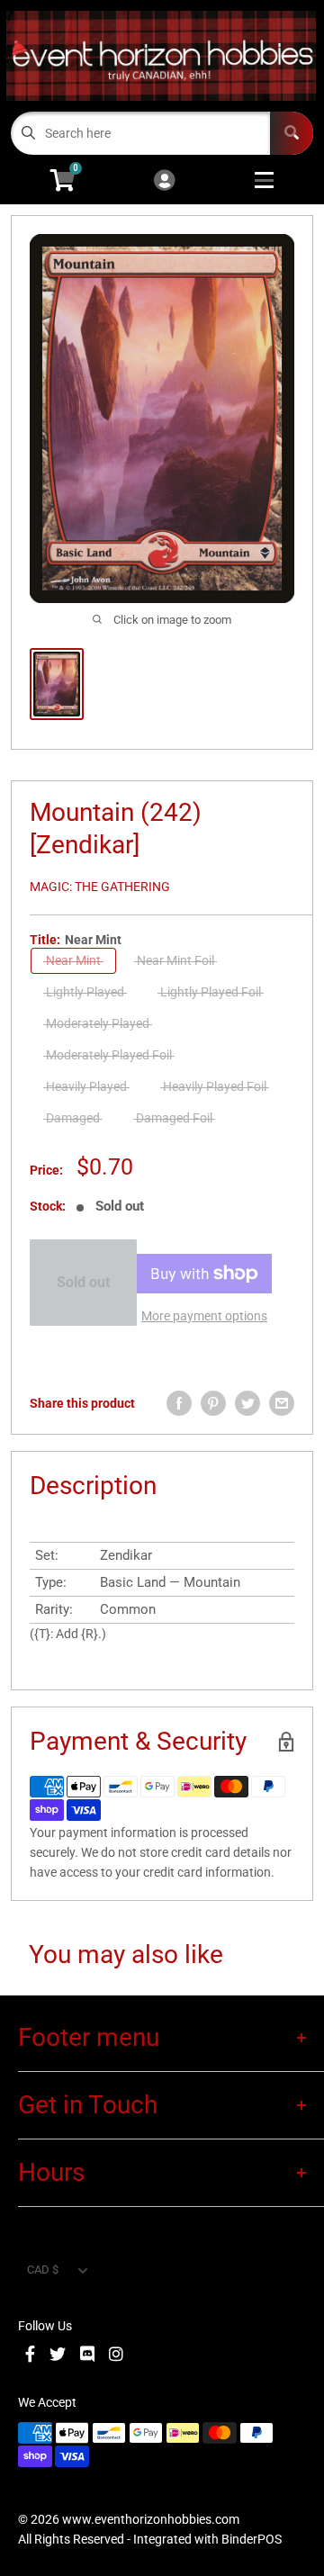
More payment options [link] (204, 1316)
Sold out (83, 1282)
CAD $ (43, 2270)
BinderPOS (252, 2539)
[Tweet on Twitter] (247, 1403)
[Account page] (164, 181)
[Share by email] (282, 1403)
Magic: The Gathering (100, 887)
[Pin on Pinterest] (213, 1403)
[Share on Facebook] (179, 1403)
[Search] (292, 133)
